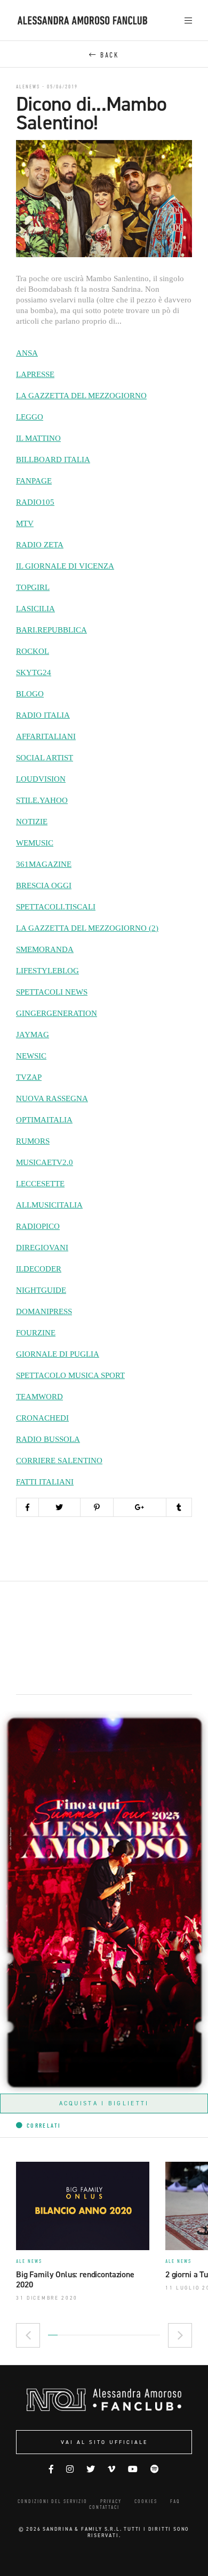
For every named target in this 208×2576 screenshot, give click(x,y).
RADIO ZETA (40, 545)
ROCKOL (33, 651)
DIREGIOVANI (42, 1248)
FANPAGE (34, 481)
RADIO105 (35, 502)
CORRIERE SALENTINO (59, 1461)
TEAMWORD (39, 1397)
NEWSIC (31, 1056)
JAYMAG (33, 1035)
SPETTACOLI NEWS (52, 992)
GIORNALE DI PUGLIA (58, 1354)
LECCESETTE (40, 1184)
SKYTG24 (34, 672)
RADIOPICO (38, 1226)
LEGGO (30, 417)
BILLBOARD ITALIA (53, 460)
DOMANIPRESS (44, 1311)
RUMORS (33, 1141)
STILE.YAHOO (42, 800)
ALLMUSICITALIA (49, 1205)
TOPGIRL (33, 587)
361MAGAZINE (44, 864)
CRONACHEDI (42, 1418)
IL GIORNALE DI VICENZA (65, 566)
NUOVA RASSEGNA (52, 1098)
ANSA (27, 353)
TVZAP (29, 1077)
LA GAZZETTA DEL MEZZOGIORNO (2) (87, 928)
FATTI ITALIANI (45, 1482)
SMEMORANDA (45, 949)
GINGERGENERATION (57, 1013)
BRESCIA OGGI (44, 885)
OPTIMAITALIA (44, 1120)
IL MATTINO (38, 438)
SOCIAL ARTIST (45, 758)
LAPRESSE (35, 374)
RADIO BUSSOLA (48, 1439)
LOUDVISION (41, 779)
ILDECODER (39, 1269)
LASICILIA (35, 609)
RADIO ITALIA (43, 715)
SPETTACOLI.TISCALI (56, 907)
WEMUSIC (35, 843)
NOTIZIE (32, 822)
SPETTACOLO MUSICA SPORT (70, 1375)
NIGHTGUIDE (41, 1290)
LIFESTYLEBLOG (47, 971)
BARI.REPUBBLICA (51, 630)
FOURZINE (36, 1333)
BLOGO (30, 694)
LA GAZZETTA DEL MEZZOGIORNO (81, 396)
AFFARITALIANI (46, 736)
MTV (25, 523)
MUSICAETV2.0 (45, 1162)
